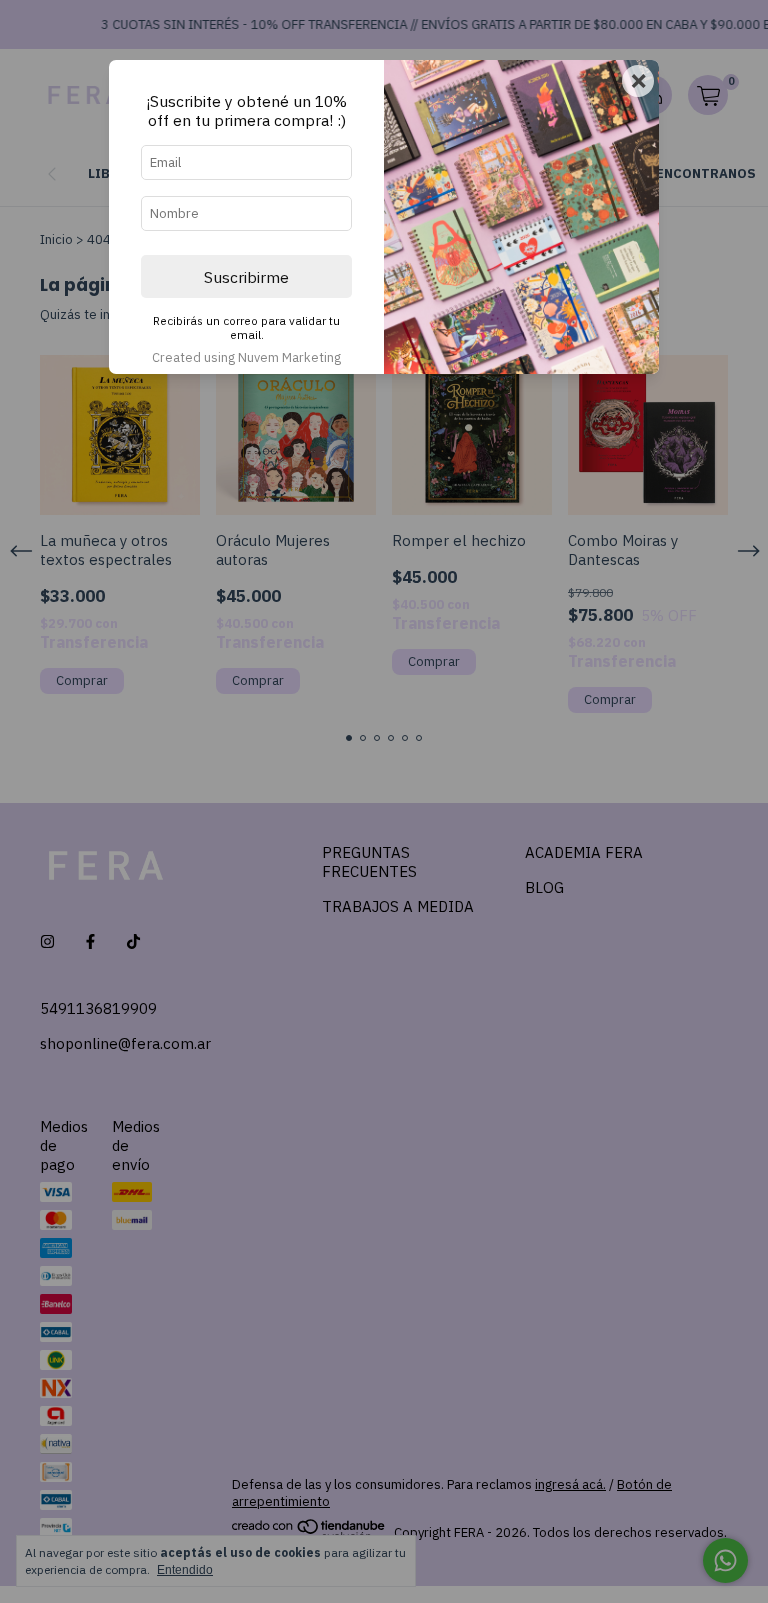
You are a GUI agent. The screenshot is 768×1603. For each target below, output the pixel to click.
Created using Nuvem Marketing (246, 357)
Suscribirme (246, 277)
